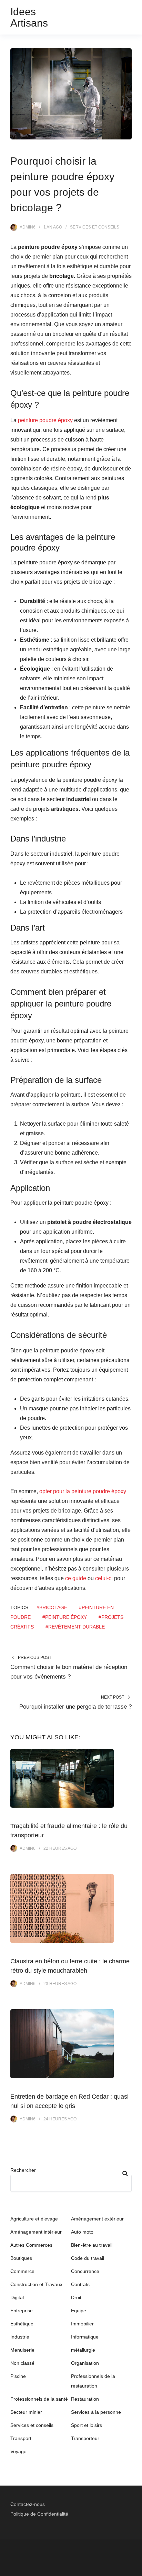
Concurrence (85, 2271)
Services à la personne (96, 2412)
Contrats (80, 2284)
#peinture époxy (65, 1617)
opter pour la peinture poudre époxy (83, 1491)
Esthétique (22, 2324)
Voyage (18, 2451)
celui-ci (104, 1578)
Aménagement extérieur (97, 2219)
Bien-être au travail (92, 2245)
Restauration (85, 2399)
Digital (17, 2297)
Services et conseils (95, 227)
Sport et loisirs (87, 2425)
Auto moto (82, 2232)
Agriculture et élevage (34, 2219)
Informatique (85, 2337)
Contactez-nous (28, 2504)
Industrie (20, 2337)
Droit (76, 2297)
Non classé (22, 2363)
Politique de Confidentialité (39, 2514)
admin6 (28, 227)
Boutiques (21, 2258)
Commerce (22, 2271)
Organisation (85, 2363)
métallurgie (83, 2350)
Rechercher (23, 2170)
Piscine (18, 2376)
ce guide (76, 1578)
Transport (21, 2438)
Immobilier (82, 2324)
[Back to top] (135, 2569)
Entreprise (22, 2311)
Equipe (79, 2311)
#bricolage (52, 1607)
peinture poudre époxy (45, 420)
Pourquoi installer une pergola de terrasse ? (75, 1707)
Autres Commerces (31, 2245)
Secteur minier (26, 2412)
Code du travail (88, 2258)
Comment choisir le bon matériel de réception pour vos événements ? (69, 1672)
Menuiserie (22, 2350)
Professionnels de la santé (39, 2399)
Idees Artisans (29, 17)
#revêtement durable (75, 1627)
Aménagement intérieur (36, 2232)
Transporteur (85, 2438)
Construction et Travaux (36, 2284)
